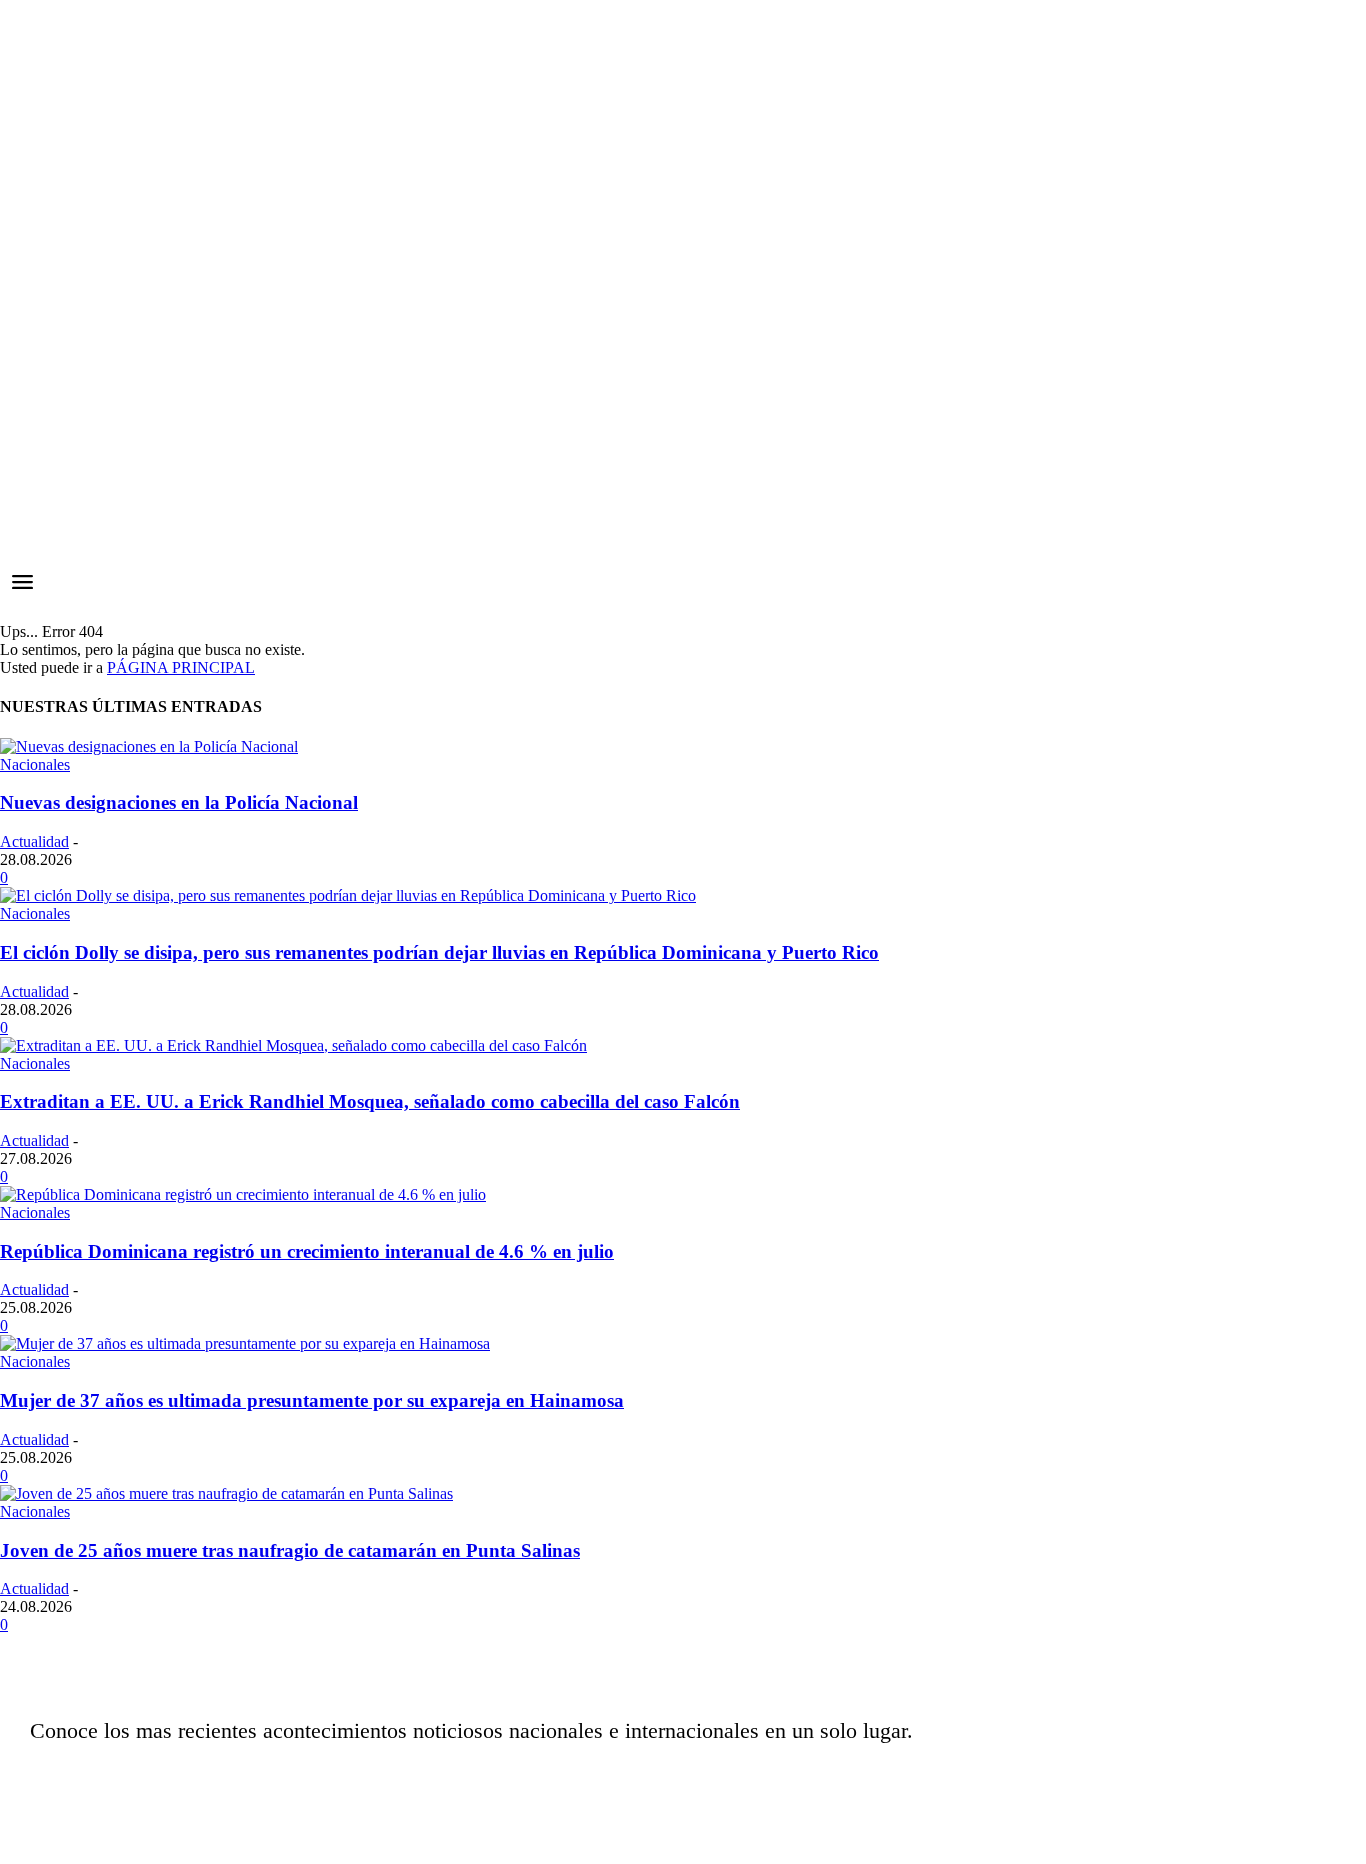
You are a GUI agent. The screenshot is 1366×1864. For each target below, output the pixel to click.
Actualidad (34, 841)
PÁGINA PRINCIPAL (181, 667)
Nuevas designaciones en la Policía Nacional (179, 802)
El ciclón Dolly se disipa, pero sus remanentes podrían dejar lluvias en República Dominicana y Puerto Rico (439, 952)
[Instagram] (1013, 1779)
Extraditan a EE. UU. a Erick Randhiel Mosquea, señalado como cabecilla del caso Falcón (370, 1101)
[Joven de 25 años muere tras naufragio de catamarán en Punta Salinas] (226, 1493)
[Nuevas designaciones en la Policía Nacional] (149, 746)
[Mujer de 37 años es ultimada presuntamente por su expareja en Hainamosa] (245, 1343)
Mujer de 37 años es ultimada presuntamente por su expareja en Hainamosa (312, 1400)
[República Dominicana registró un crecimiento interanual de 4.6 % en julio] (243, 1194)
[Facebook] (963, 1779)
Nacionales (35, 764)
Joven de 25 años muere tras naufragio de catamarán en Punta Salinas (290, 1550)
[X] (1063, 1779)
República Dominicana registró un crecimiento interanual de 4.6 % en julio (307, 1251)
